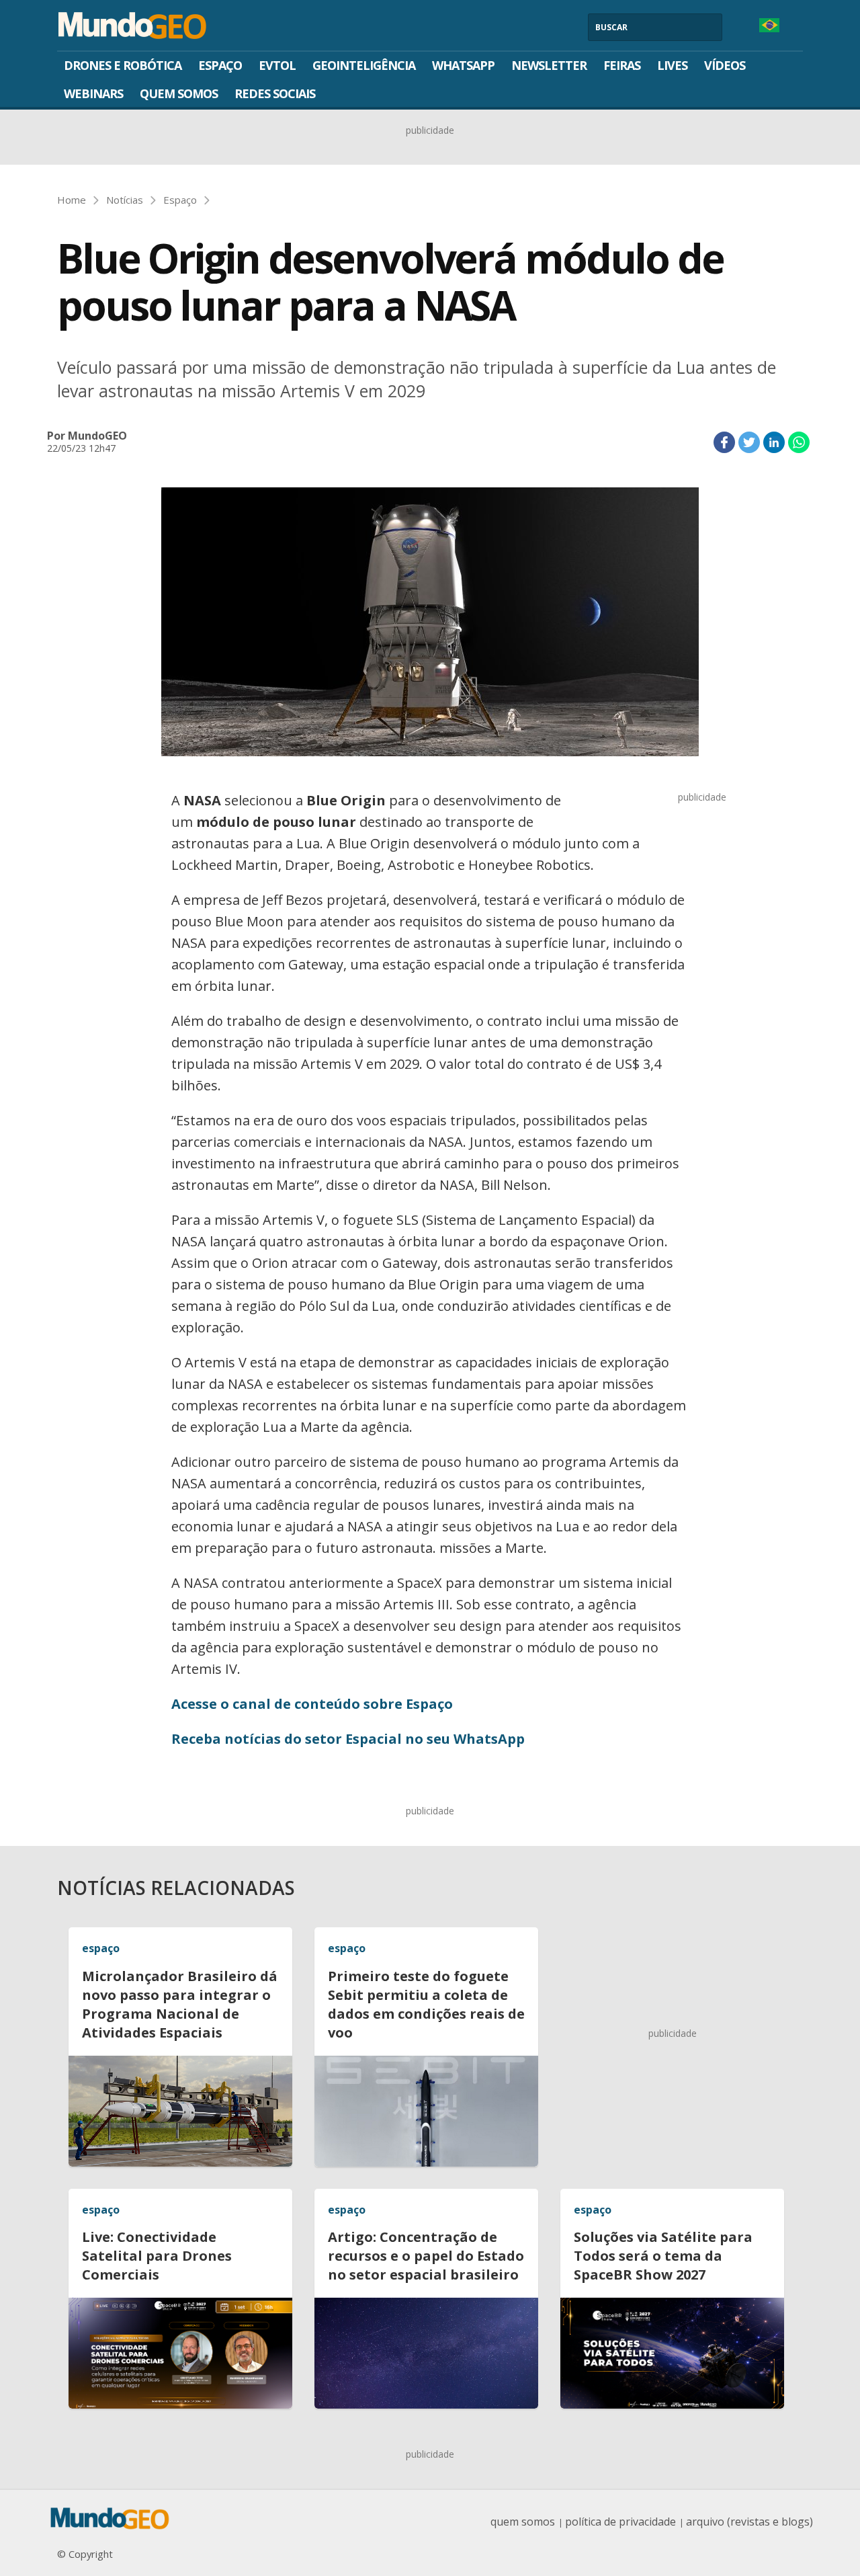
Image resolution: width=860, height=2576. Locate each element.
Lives (672, 65)
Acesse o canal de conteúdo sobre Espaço (312, 1704)
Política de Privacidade (620, 2522)
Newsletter (549, 65)
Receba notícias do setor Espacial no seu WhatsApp (348, 1739)
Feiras (622, 65)
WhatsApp (463, 65)
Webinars (93, 93)
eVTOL (277, 65)
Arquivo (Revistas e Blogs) (749, 2522)
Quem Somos (179, 93)
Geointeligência (364, 65)
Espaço (220, 65)
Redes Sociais (275, 93)
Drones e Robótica (123, 65)
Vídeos (725, 65)
